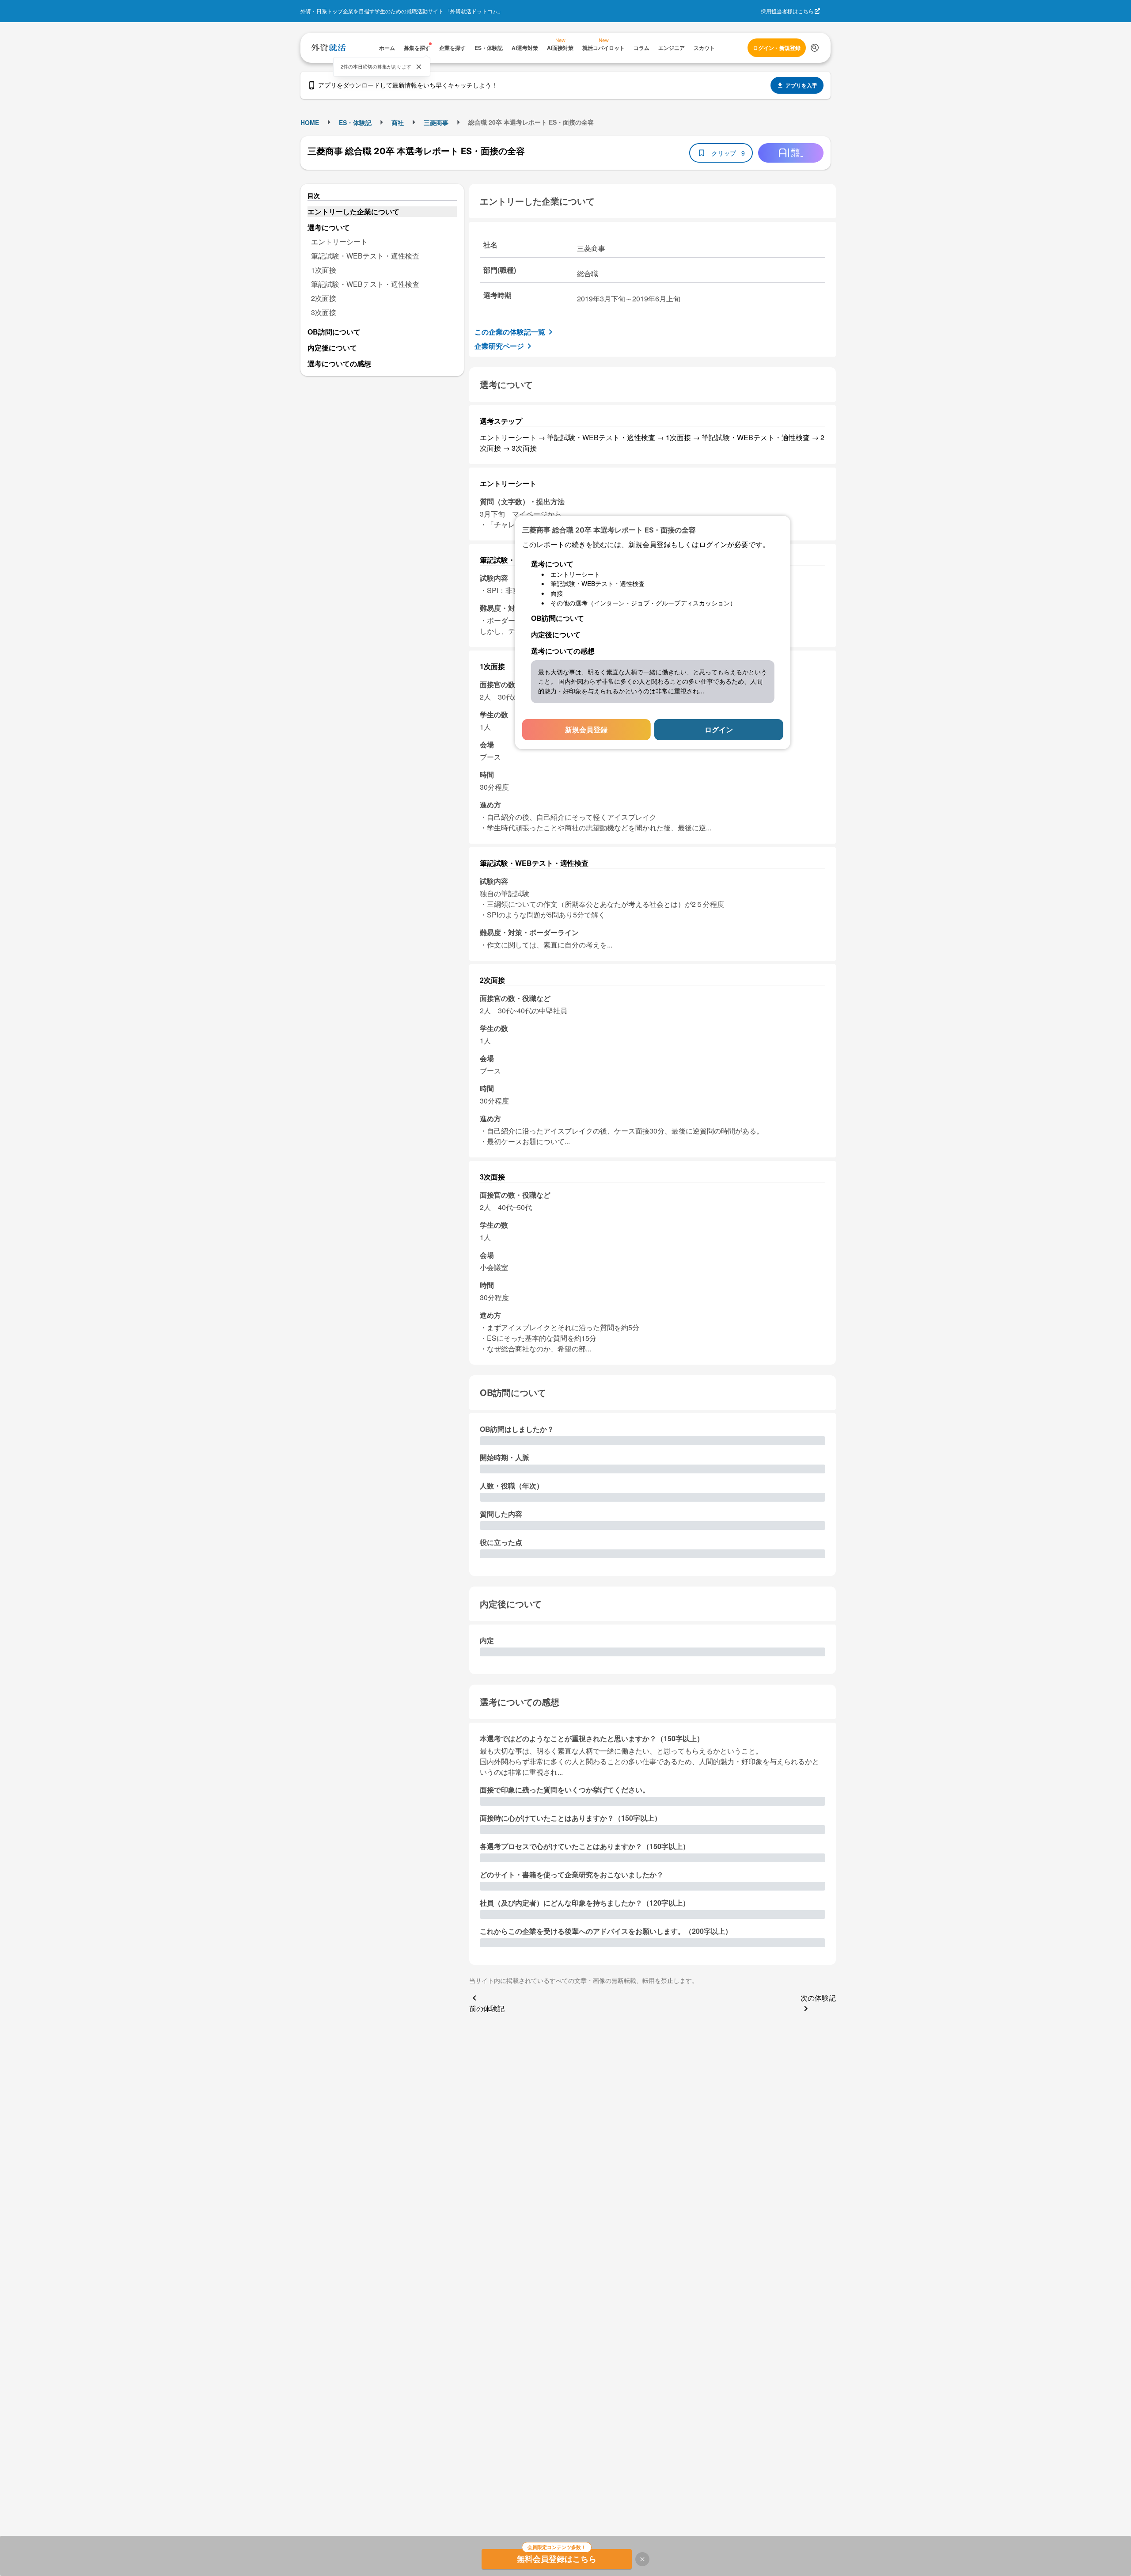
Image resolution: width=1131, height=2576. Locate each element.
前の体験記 (487, 2008)
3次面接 (324, 312)
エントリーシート (339, 242)
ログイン (719, 729)
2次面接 (324, 298)
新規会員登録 (586, 729)
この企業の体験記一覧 (510, 332)
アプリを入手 (801, 85)
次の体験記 (818, 1998)
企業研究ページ (499, 346)
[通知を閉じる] (419, 67)
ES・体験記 (355, 122)
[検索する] (815, 48)
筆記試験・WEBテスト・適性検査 (365, 256)
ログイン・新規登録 (777, 48)
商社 (398, 122)
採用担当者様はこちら (787, 11)
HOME (310, 122)
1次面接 (324, 270)
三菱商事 (436, 122)
